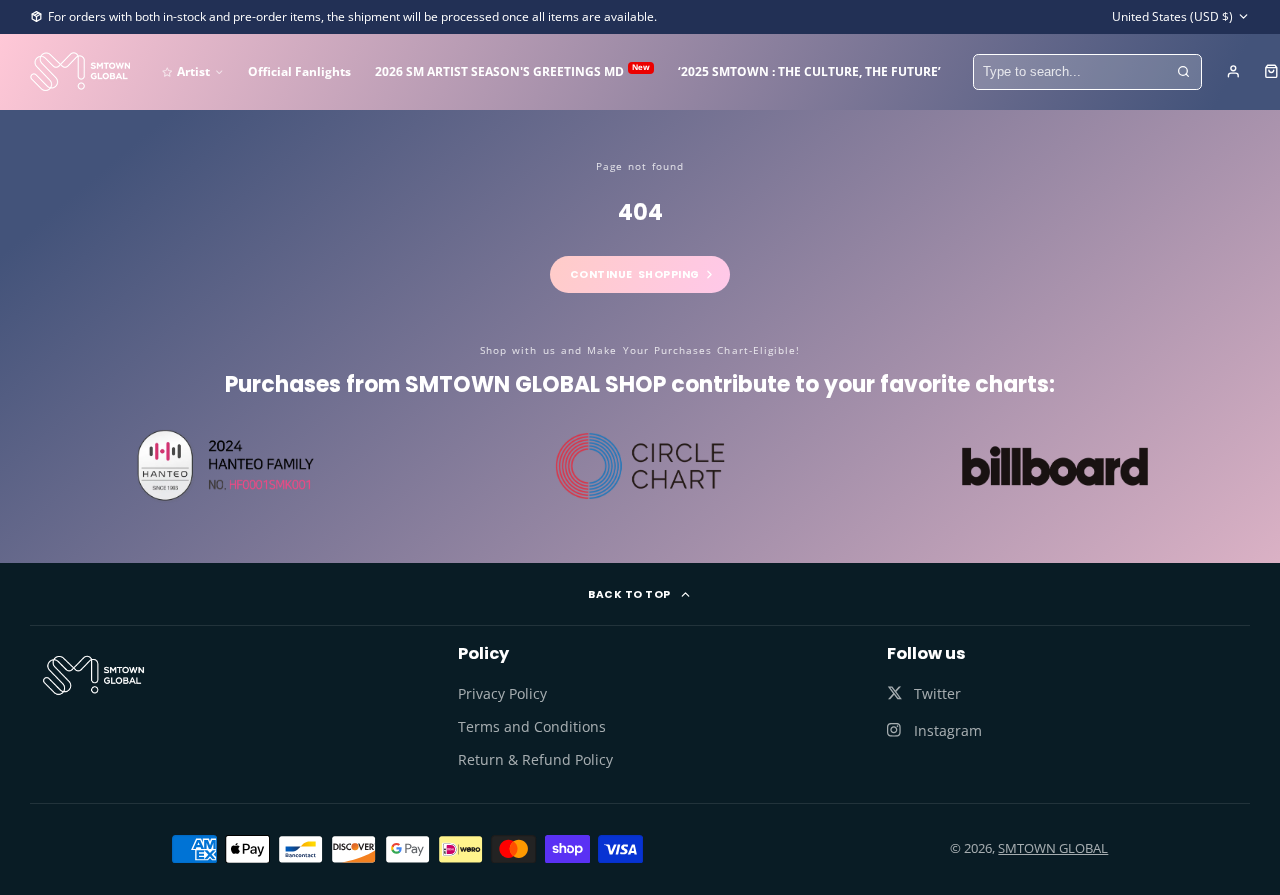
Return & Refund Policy (535, 759)
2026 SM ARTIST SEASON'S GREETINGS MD (512, 70)
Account (1233, 71)
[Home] (80, 71)
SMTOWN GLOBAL (1053, 848)
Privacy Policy (502, 693)
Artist (193, 71)
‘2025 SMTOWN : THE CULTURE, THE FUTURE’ (809, 71)
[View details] (93, 675)
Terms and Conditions (532, 726)
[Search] (1184, 72)
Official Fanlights (299, 71)
